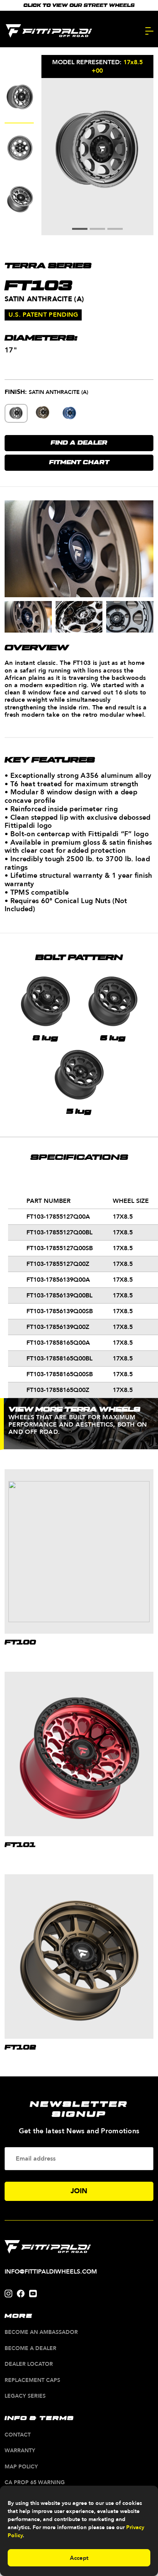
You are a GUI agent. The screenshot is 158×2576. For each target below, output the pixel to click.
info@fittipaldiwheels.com (51, 2272)
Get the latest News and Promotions (79, 2131)
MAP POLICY (21, 2467)
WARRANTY (20, 2451)
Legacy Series (25, 2396)
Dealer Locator (29, 2364)
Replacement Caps (32, 2381)
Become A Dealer (30, 2349)
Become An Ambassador (41, 2333)
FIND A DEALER (79, 443)
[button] (80, 229)
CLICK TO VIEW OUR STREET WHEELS (79, 5)
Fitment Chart (79, 463)
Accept (79, 2558)
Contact (18, 2435)
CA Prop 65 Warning (35, 2483)
